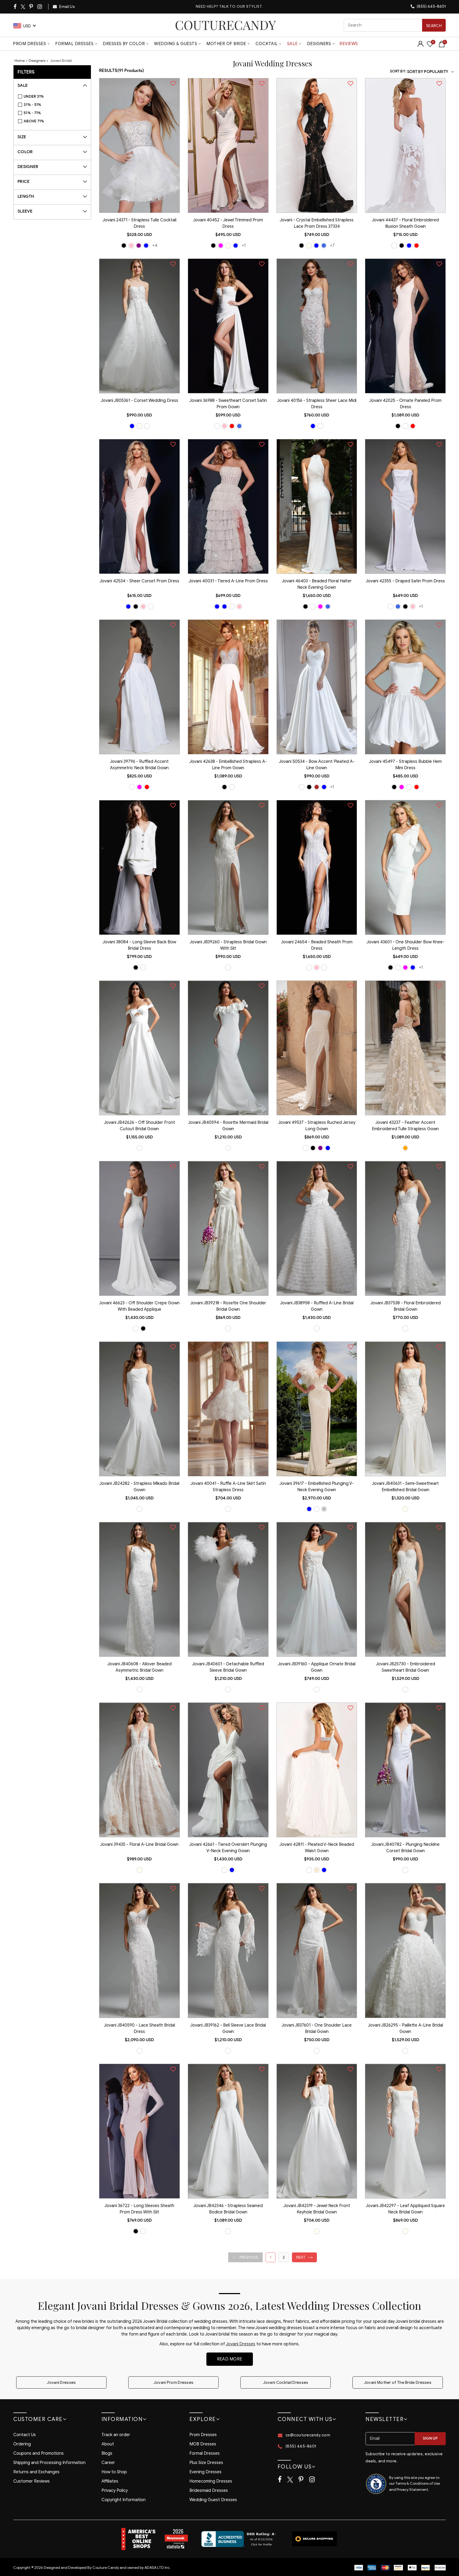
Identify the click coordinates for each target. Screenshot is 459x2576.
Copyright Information (124, 2500)
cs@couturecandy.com (308, 2435)
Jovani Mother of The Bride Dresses (398, 2383)
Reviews (349, 44)
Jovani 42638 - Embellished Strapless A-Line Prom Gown (228, 765)
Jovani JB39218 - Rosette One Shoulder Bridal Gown (228, 1306)
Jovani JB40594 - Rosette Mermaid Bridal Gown (228, 1126)
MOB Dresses (203, 2444)
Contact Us (25, 2435)
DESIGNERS (319, 44)
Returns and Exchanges (36, 2472)
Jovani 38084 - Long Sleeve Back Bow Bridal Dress (139, 945)
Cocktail (267, 44)
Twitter (23, 7)
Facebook (15, 7)
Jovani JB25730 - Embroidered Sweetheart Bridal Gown (405, 1667)
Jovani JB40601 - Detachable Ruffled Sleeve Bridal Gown (228, 1667)
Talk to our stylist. (241, 7)
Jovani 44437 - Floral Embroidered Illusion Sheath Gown (405, 223)
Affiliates (110, 2481)
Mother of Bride (226, 44)
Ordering (22, 2444)
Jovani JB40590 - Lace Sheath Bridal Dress (139, 2028)
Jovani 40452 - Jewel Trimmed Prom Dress (228, 223)
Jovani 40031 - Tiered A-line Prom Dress (228, 581)
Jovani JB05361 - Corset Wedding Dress (139, 401)
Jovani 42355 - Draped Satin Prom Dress (405, 581)
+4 (155, 245)
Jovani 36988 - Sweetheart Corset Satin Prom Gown (228, 404)
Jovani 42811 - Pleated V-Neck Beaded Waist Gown (317, 1848)
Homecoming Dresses (211, 2481)
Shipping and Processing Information (49, 2463)
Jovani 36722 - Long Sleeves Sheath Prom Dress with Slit (139, 2209)
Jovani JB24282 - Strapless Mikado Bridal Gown (139, 1487)
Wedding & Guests (176, 44)
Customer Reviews (31, 2481)
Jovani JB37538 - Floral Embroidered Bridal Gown (405, 1306)
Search (434, 26)
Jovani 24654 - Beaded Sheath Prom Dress (317, 945)
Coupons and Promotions (39, 2453)
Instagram (40, 7)
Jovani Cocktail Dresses (286, 2383)
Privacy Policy (115, 2491)
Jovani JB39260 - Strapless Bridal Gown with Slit (228, 945)
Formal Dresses (74, 44)
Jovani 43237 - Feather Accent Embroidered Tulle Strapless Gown (405, 1126)
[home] (226, 25)
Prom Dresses (29, 44)
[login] (420, 46)
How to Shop (114, 2472)
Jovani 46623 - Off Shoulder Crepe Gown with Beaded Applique (139, 1306)
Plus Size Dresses (206, 2463)
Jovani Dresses (241, 2344)
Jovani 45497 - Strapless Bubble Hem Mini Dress (405, 765)
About (108, 2444)
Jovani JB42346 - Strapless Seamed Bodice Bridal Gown (228, 2209)
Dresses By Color (124, 44)
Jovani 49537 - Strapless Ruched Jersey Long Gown (317, 1126)
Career (108, 2463)
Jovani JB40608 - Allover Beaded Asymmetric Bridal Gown (139, 1667)
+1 (244, 245)
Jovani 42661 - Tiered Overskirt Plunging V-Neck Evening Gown (228, 1848)
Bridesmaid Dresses (209, 2491)
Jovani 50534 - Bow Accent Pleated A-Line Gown (317, 765)
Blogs (107, 2453)
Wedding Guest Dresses (213, 2500)
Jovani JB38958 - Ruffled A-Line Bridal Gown (317, 1306)
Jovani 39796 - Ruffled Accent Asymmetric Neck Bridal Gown (139, 765)
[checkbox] (55, 97)
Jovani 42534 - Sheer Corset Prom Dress (139, 581)
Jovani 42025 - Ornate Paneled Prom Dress (405, 404)
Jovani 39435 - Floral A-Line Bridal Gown (139, 1844)
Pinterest (31, 7)
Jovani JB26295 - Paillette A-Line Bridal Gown (405, 2028)
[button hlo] (124, 246)
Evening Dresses (205, 2472)
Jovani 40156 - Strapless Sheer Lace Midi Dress (317, 404)
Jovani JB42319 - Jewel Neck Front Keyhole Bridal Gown (317, 2209)
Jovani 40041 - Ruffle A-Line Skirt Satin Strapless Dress (228, 1487)
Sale (292, 44)
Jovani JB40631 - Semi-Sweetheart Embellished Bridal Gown (405, 1487)
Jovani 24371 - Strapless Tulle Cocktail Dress (139, 223)
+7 (332, 245)
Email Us (67, 7)
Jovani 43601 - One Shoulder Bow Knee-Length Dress (405, 945)
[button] (245, 2257)
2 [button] (284, 2257)
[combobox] (395, 25)
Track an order (116, 2435)
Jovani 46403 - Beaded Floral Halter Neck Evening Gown (317, 584)
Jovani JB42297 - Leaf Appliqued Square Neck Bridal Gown (405, 2209)
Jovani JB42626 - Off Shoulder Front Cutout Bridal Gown (139, 1126)
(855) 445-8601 (431, 6)
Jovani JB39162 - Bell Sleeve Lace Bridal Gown (228, 2028)
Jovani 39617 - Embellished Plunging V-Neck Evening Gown (317, 1487)
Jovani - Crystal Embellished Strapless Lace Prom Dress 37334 (317, 223)
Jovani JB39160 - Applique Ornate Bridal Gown (317, 1667)
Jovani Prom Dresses (174, 2383)
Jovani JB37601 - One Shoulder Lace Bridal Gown (317, 2028)
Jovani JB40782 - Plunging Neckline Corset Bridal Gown (405, 1848)
